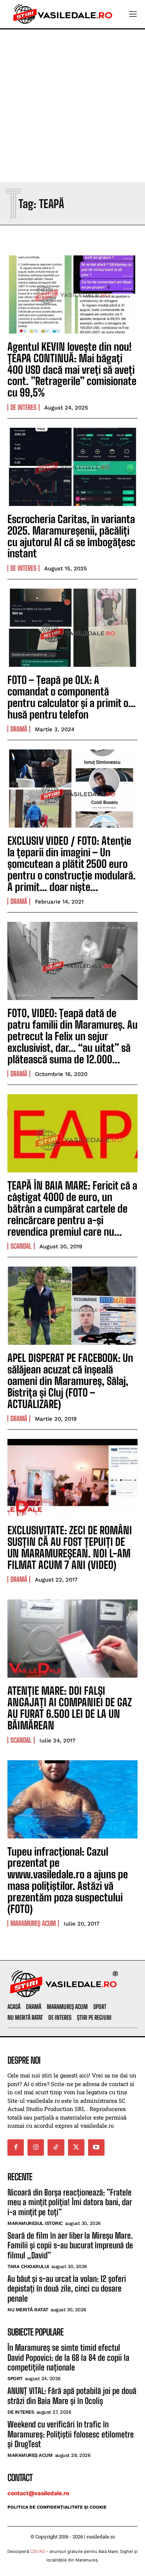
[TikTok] (56, 2147)
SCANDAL (21, 1246)
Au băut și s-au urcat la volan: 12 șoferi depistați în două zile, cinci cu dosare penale (67, 2289)
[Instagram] (36, 2147)
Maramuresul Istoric (35, 2223)
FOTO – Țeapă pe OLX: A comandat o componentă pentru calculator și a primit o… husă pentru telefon (72, 697)
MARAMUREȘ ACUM (33, 1923)
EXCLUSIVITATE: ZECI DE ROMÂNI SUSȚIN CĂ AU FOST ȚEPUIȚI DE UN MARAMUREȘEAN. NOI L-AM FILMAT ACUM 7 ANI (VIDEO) (70, 1547)
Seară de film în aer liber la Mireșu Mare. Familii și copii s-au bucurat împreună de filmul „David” (70, 2245)
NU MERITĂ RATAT (28, 2310)
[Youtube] (96, 2147)
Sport (15, 2378)
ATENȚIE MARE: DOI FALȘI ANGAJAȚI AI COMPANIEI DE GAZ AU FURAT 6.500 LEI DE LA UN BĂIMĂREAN (70, 1708)
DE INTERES (23, 407)
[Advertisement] (72, 106)
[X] (76, 2147)
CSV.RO (38, 2551)
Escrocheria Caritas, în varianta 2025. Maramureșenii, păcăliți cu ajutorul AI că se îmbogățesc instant (71, 536)
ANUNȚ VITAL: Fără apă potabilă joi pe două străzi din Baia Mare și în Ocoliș (72, 2396)
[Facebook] (16, 2147)
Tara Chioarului (28, 2266)
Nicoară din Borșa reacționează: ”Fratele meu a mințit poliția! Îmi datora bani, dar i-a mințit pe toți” (70, 2202)
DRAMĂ (19, 729)
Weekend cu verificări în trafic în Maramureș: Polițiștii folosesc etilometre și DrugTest (71, 2434)
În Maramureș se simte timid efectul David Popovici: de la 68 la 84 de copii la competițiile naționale (68, 2357)
